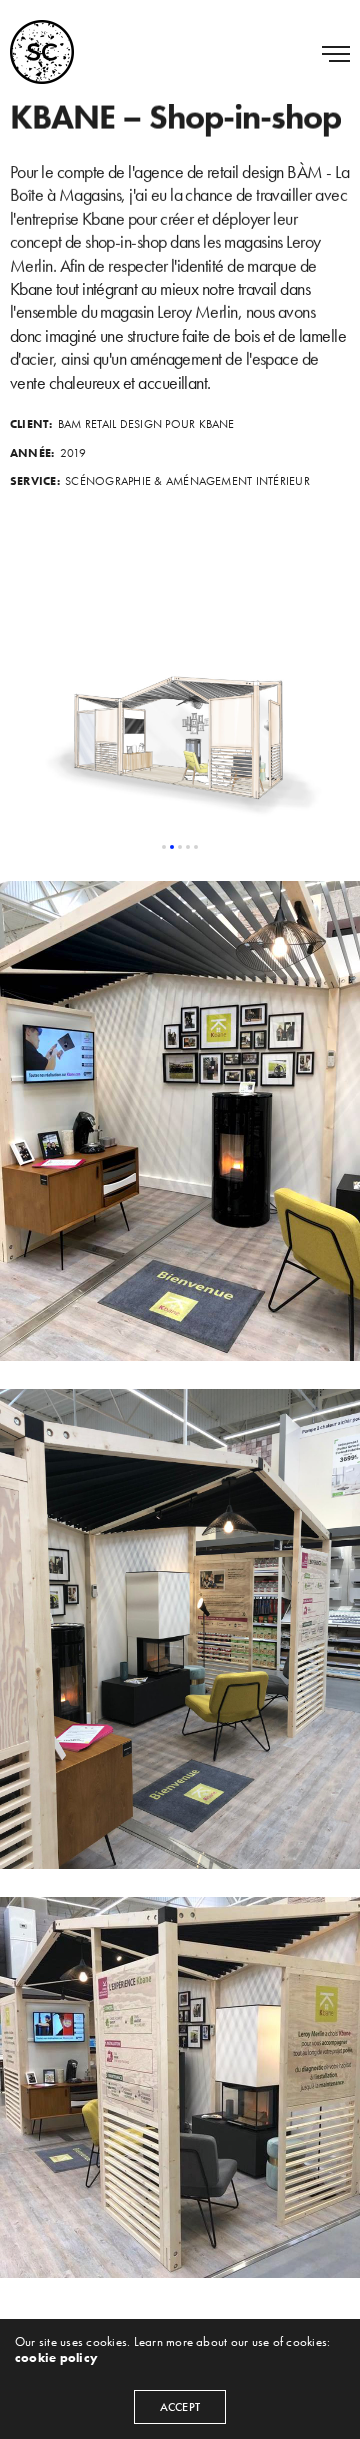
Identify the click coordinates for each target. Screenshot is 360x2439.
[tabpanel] (180, 733)
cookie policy (56, 2357)
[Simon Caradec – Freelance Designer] (42, 52)
